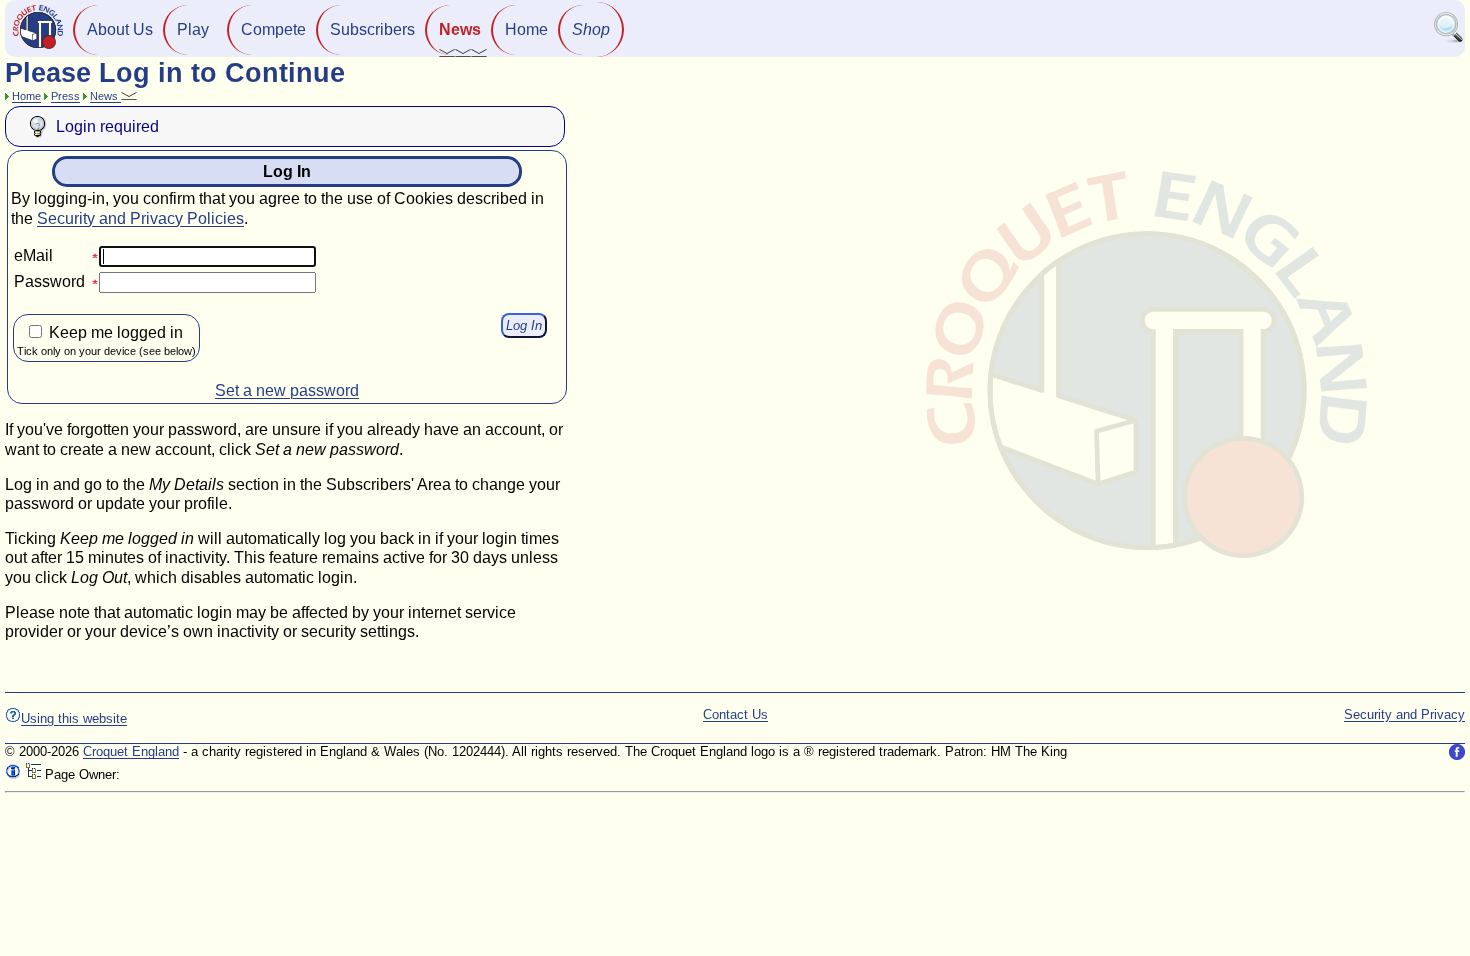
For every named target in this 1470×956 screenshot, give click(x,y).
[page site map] (33, 774)
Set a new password (287, 390)
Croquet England (131, 751)
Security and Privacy (1404, 714)
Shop (591, 29)
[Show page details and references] (13, 774)
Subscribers (372, 29)
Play (193, 29)
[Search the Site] (1449, 38)
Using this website (74, 718)
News (460, 29)
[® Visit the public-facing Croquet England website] (38, 46)
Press (65, 96)
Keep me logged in (106, 340)
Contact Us (735, 714)
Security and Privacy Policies (140, 218)
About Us (120, 29)
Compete (273, 29)
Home (526, 29)
